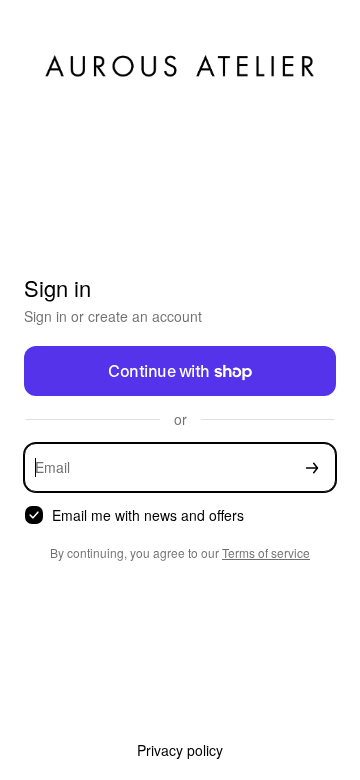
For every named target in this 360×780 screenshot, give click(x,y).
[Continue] (312, 467)
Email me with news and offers (148, 515)
